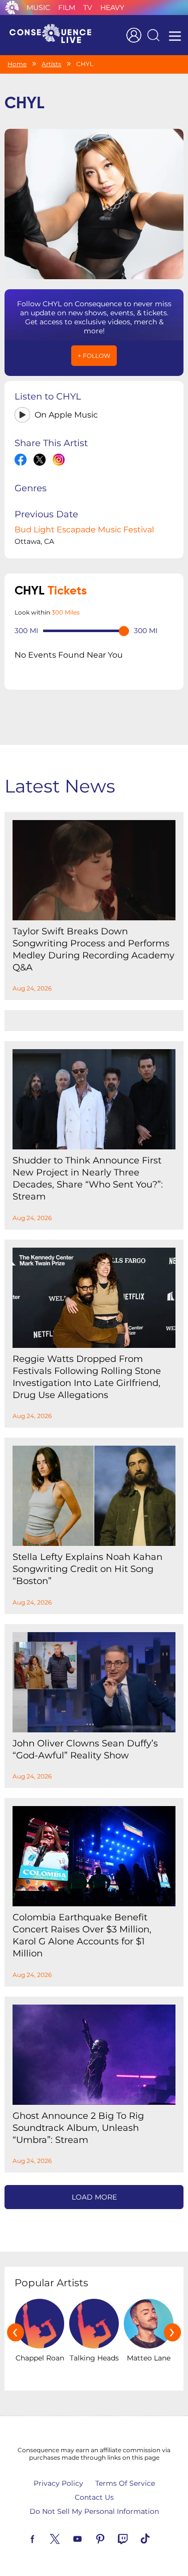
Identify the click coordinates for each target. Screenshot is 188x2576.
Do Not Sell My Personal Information (94, 2511)
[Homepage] (55, 35)
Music (38, 8)
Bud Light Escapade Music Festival (84, 530)
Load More (94, 2197)
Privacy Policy (58, 2483)
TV (88, 8)
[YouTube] (89, 2538)
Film (67, 8)
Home (17, 64)
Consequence (12, 8)
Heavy (112, 8)
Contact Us (94, 2497)
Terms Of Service (125, 2483)
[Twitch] (134, 2538)
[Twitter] (67, 2538)
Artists (51, 64)
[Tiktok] (157, 2538)
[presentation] (16, 2332)
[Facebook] (44, 2538)
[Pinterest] (112, 2538)
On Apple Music (66, 415)
